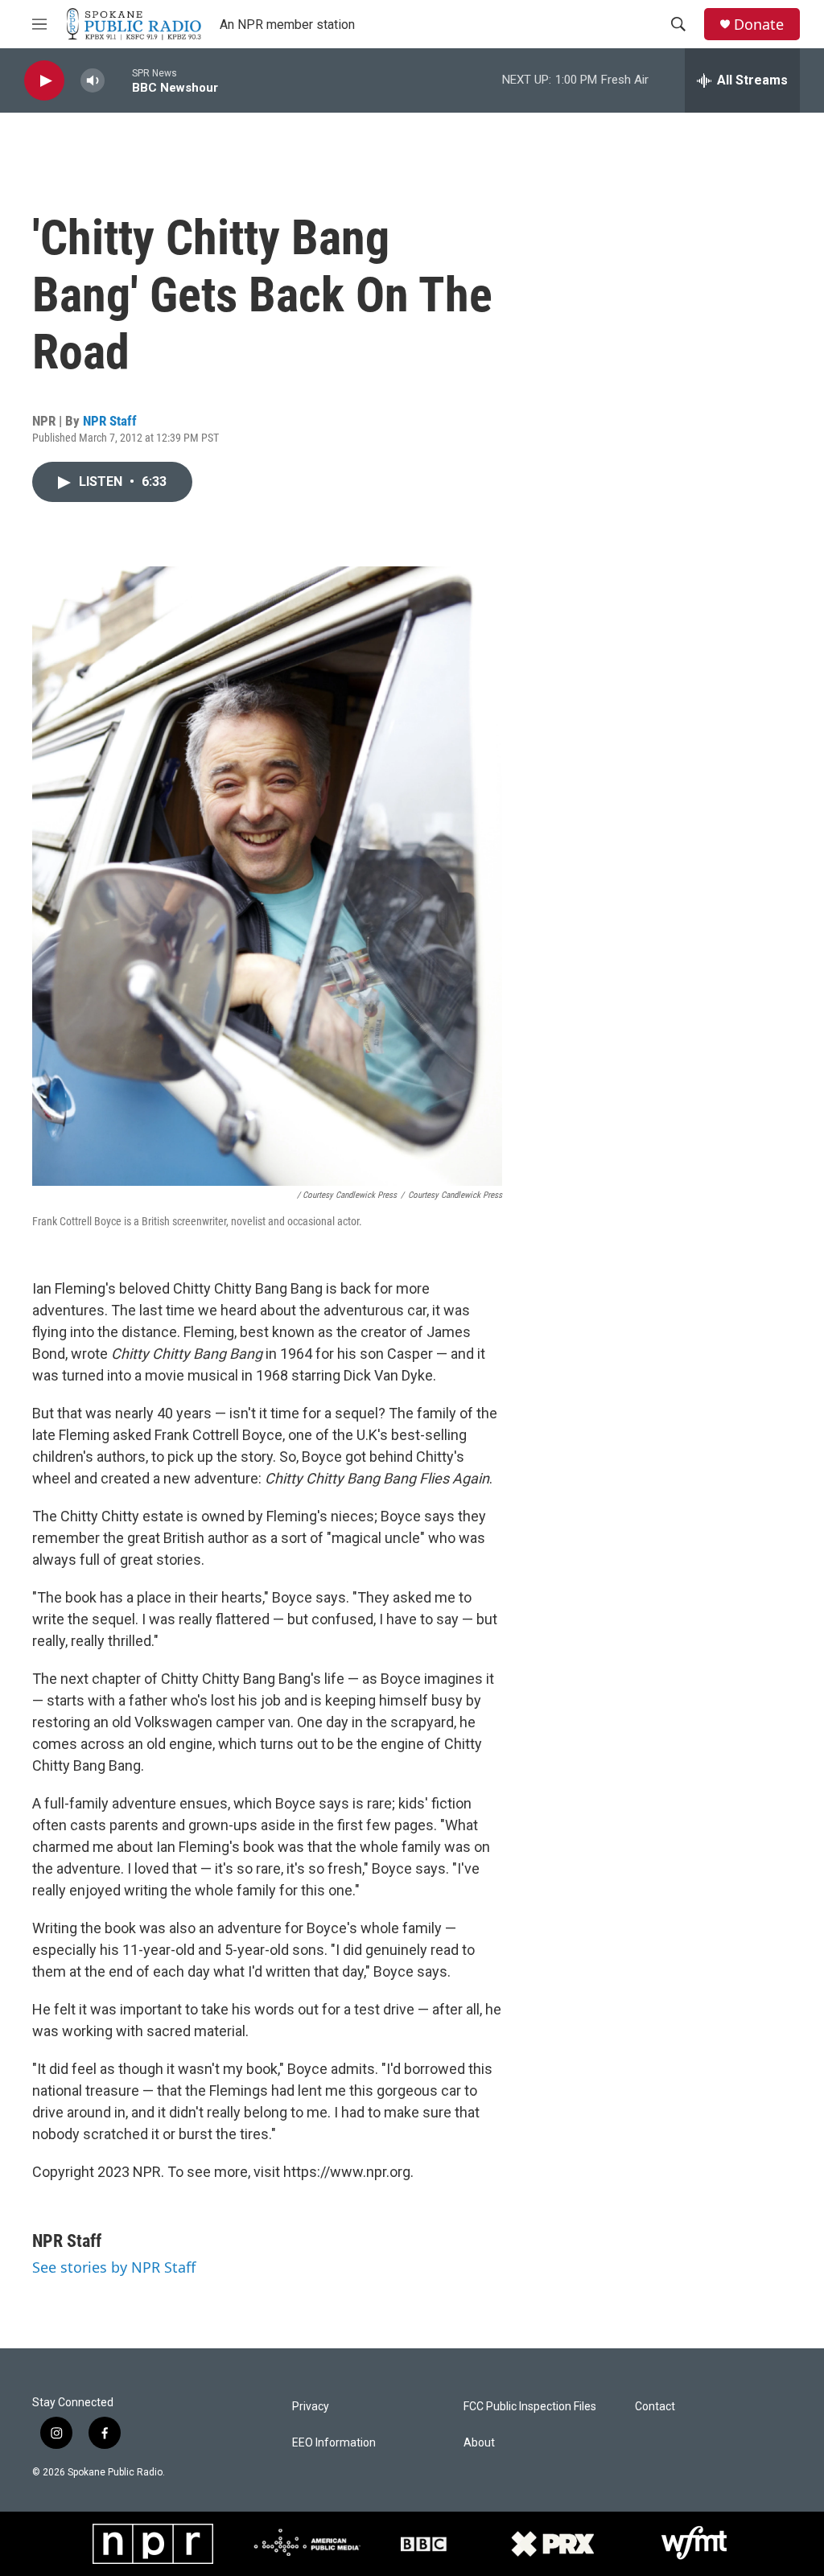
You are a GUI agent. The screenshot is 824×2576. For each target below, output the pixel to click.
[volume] (93, 81)
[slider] (118, 80)
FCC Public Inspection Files (530, 2407)
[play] (44, 81)
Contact (655, 2407)
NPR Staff (110, 421)
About (479, 2443)
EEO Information (334, 2443)
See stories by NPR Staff (114, 2267)
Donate (759, 25)
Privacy (311, 2407)
